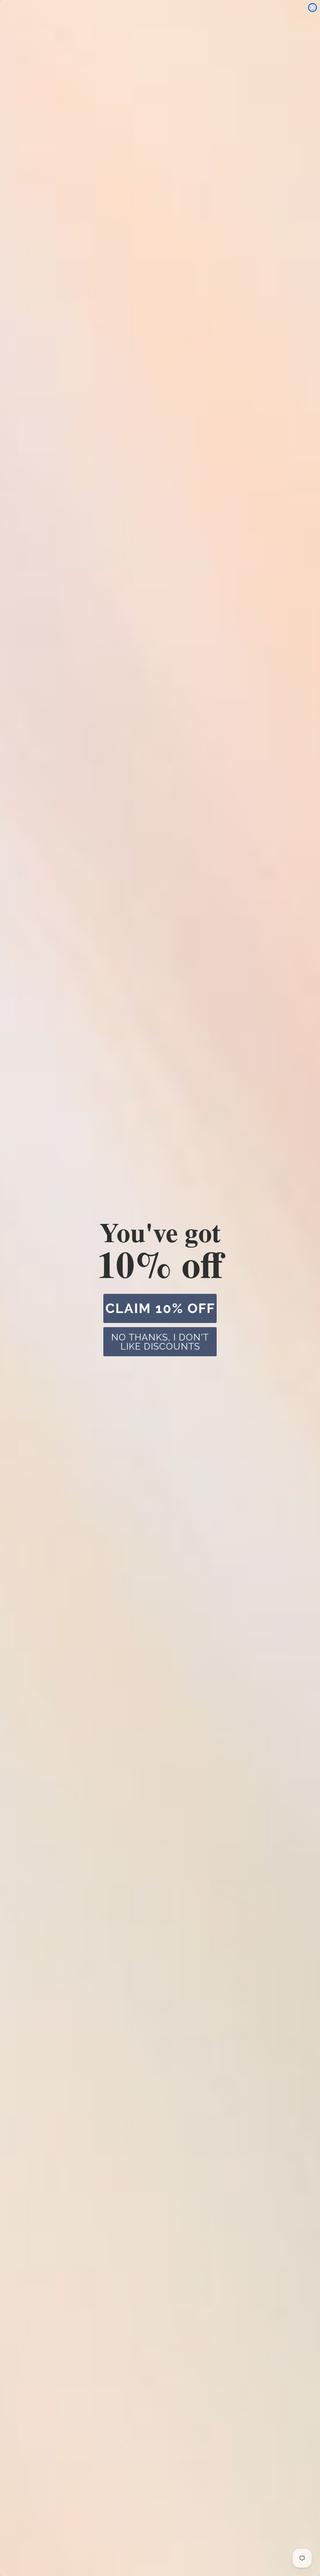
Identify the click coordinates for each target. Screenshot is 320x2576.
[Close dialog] (312, 7)
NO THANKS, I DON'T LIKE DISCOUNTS (160, 1342)
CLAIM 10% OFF (160, 1308)
